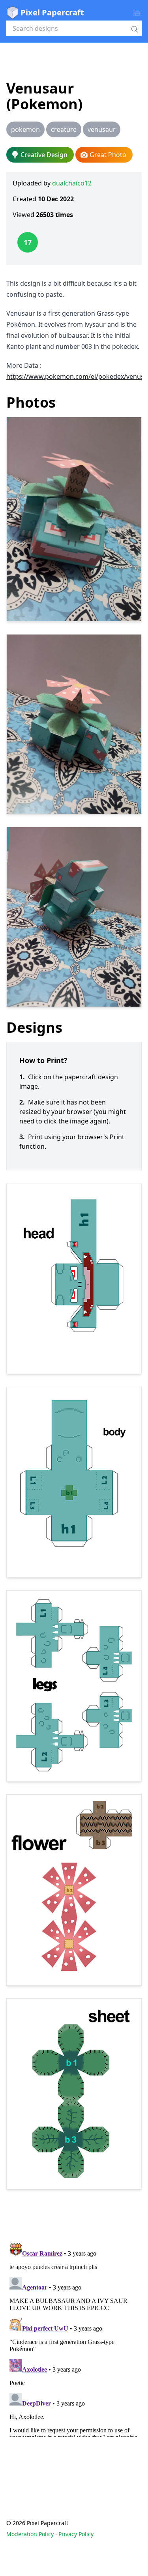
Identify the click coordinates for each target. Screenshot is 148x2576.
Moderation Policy (30, 2534)
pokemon (25, 129)
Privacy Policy (76, 2534)
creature (64, 129)
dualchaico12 (72, 183)
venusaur (102, 129)
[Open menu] (137, 13)
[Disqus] (74, 2338)
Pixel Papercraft (52, 12)
